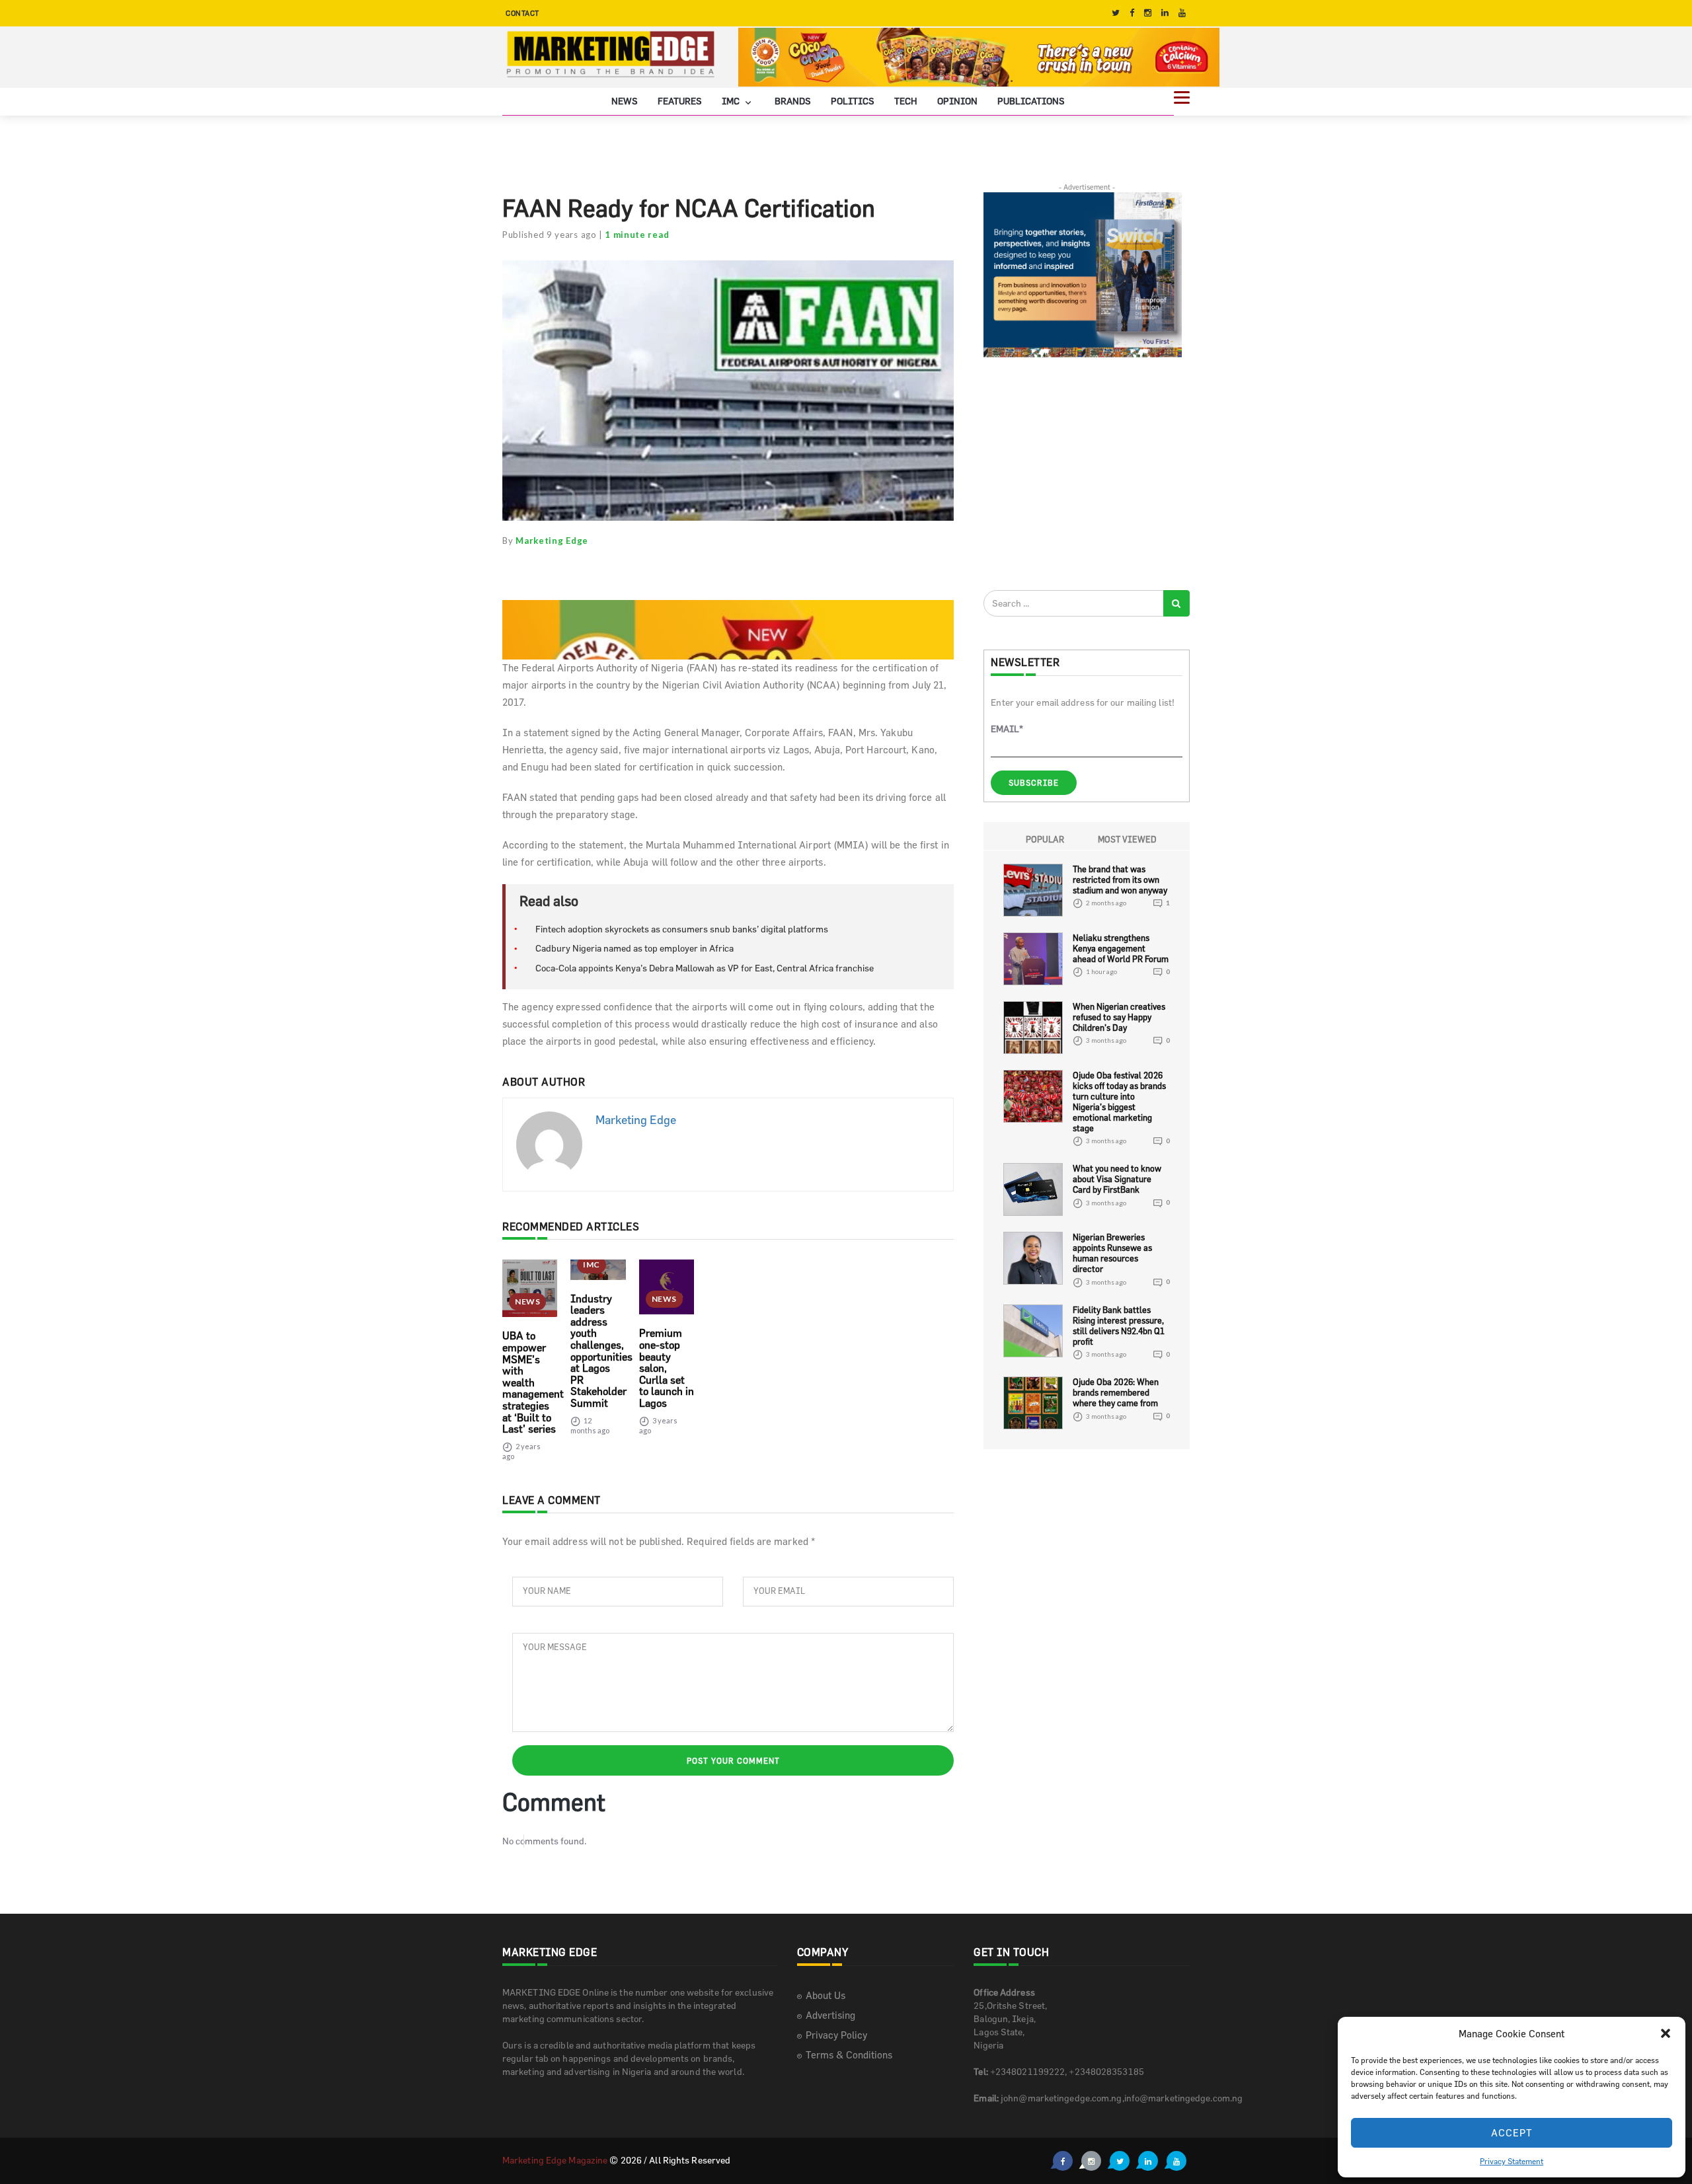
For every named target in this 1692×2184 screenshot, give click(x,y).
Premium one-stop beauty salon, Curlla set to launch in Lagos (667, 1368)
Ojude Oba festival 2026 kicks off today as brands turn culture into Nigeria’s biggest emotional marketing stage (1119, 1102)
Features (680, 101)
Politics (853, 101)
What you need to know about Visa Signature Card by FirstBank (1117, 1179)
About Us (826, 1995)
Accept (1512, 2133)
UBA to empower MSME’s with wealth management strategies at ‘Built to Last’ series (533, 1382)
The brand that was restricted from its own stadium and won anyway (1120, 880)
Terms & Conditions (849, 2055)
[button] (1666, 2033)
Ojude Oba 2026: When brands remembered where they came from (1116, 1392)
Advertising (830, 2015)
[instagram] (1148, 13)
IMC (732, 101)
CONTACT (522, 13)
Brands (793, 101)
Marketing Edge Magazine (555, 2160)
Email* (1007, 729)
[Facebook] (1132, 13)
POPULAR (1045, 839)
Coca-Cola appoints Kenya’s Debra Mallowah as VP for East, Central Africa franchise (705, 968)
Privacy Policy (836, 2035)
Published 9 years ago (550, 235)
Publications (1031, 101)
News (625, 101)
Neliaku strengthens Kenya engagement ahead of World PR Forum (1121, 948)
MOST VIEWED (1127, 839)
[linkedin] (1165, 13)
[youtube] (1182, 13)
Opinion (957, 101)
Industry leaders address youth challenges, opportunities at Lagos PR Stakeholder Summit (601, 1351)
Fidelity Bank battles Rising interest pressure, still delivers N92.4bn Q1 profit (1119, 1326)
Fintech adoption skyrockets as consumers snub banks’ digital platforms (682, 929)
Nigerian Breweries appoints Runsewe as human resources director (1112, 1253)
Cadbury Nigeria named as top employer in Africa (634, 948)
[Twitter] (1116, 13)
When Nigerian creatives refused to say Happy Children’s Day (1119, 1017)
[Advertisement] (1083, 473)
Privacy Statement (1512, 2161)
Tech (906, 101)
